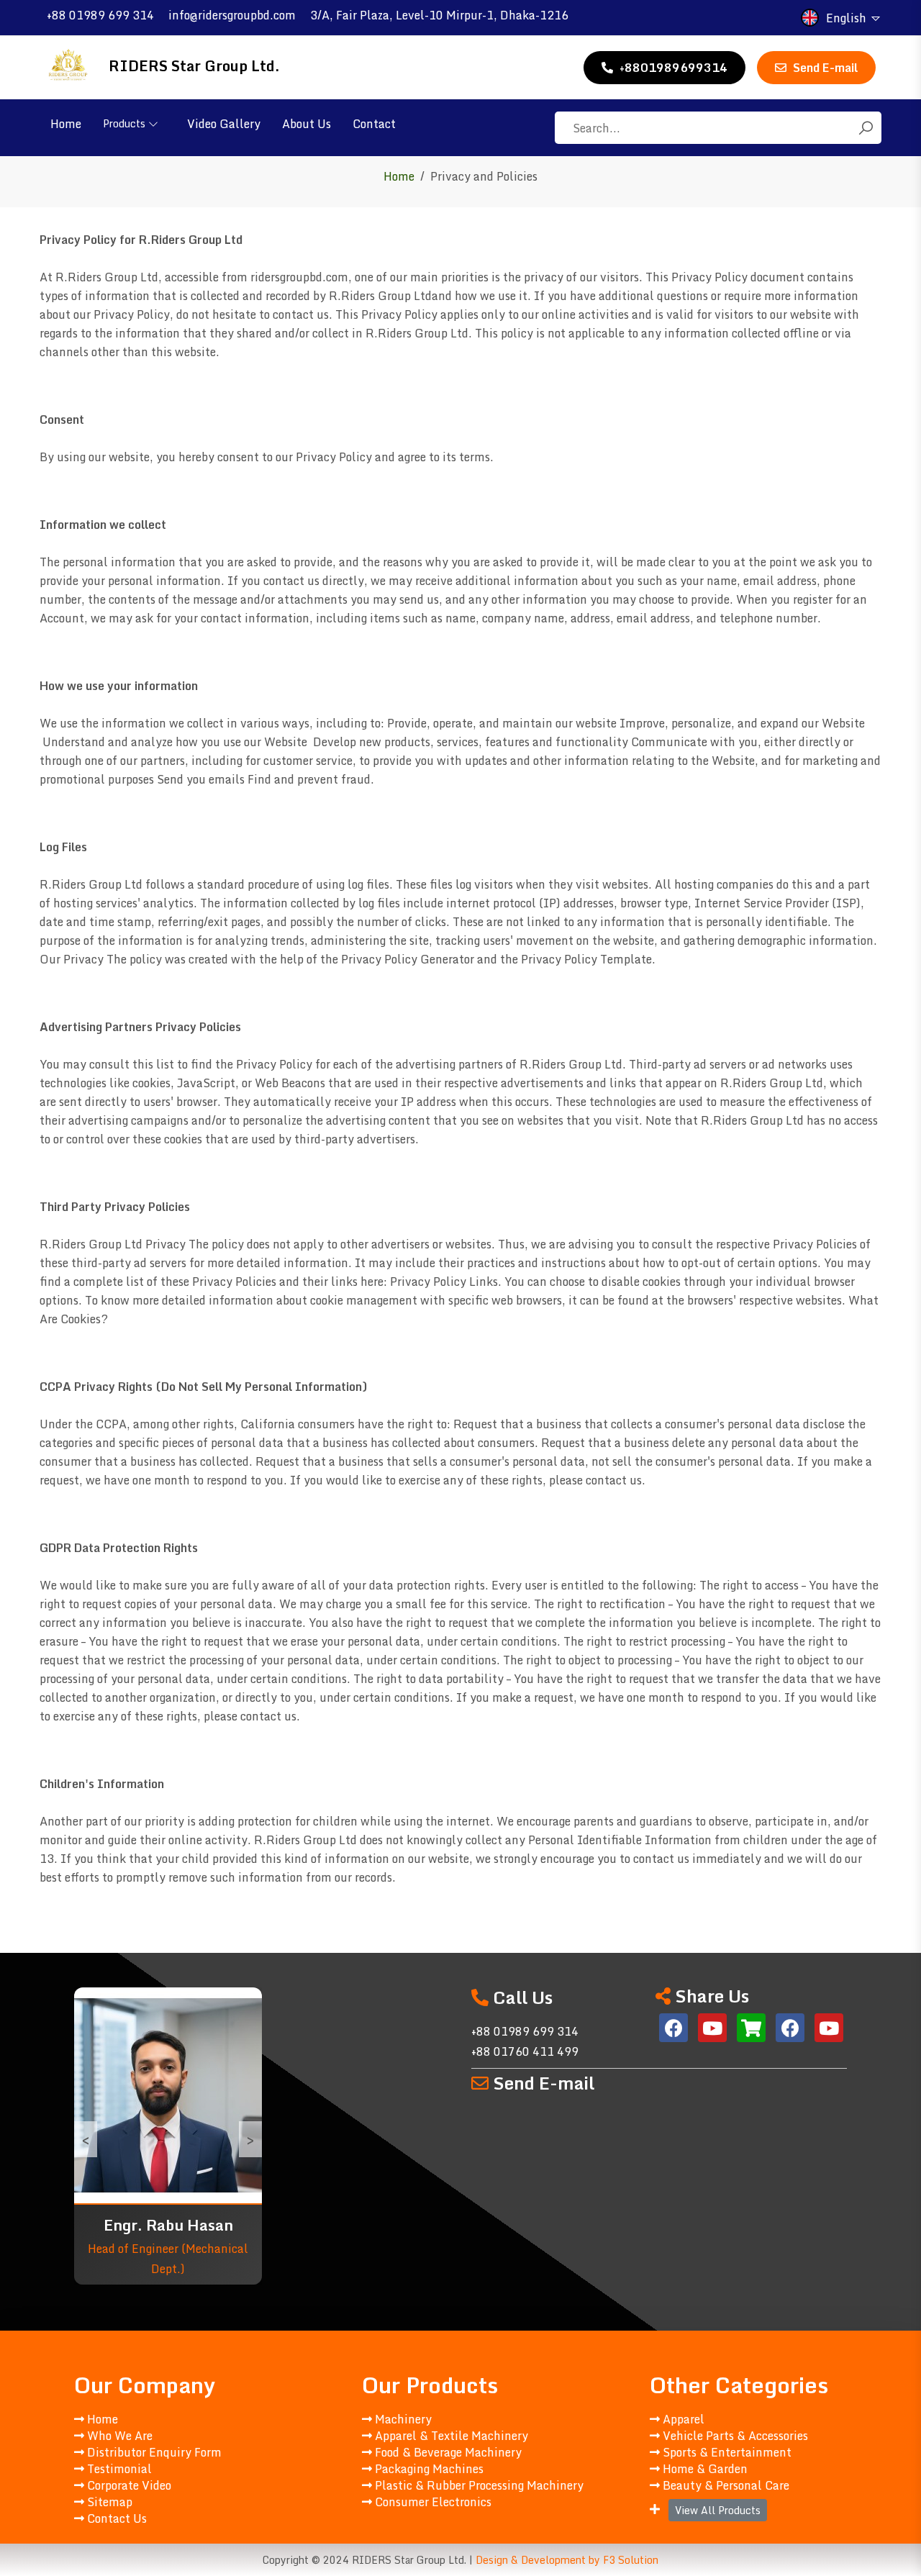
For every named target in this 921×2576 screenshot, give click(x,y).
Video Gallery (224, 124)
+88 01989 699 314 (100, 15)
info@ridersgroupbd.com (232, 15)
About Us (307, 124)
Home (66, 124)
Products (124, 123)
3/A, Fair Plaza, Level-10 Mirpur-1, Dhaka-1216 (439, 15)
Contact (374, 124)
